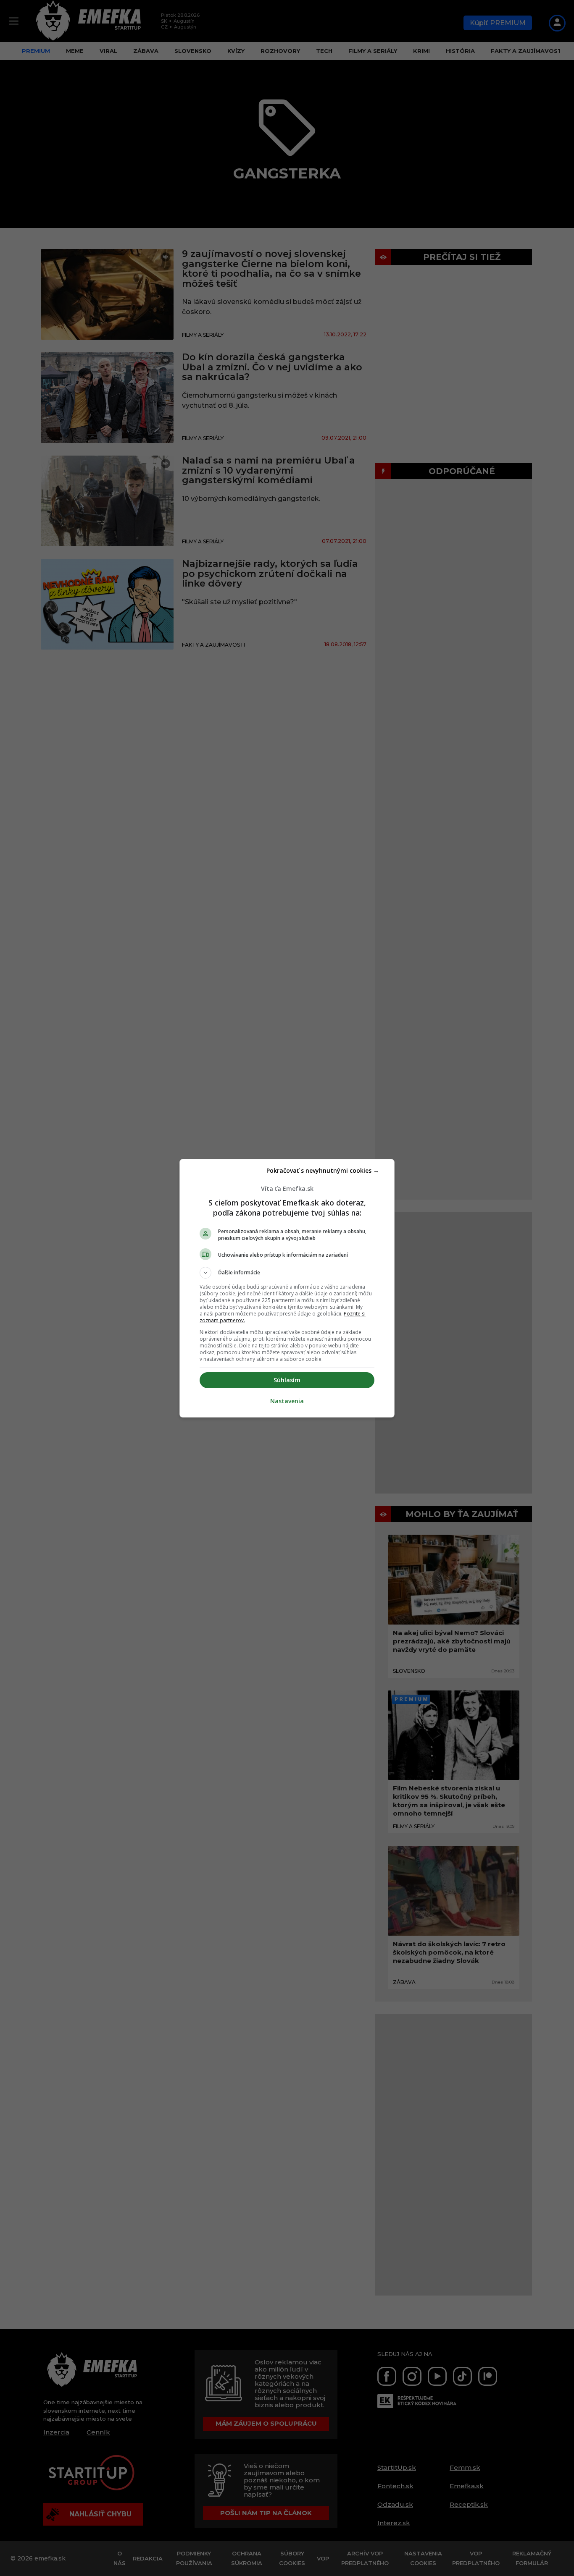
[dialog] (287, 1288)
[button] (287, 1273)
